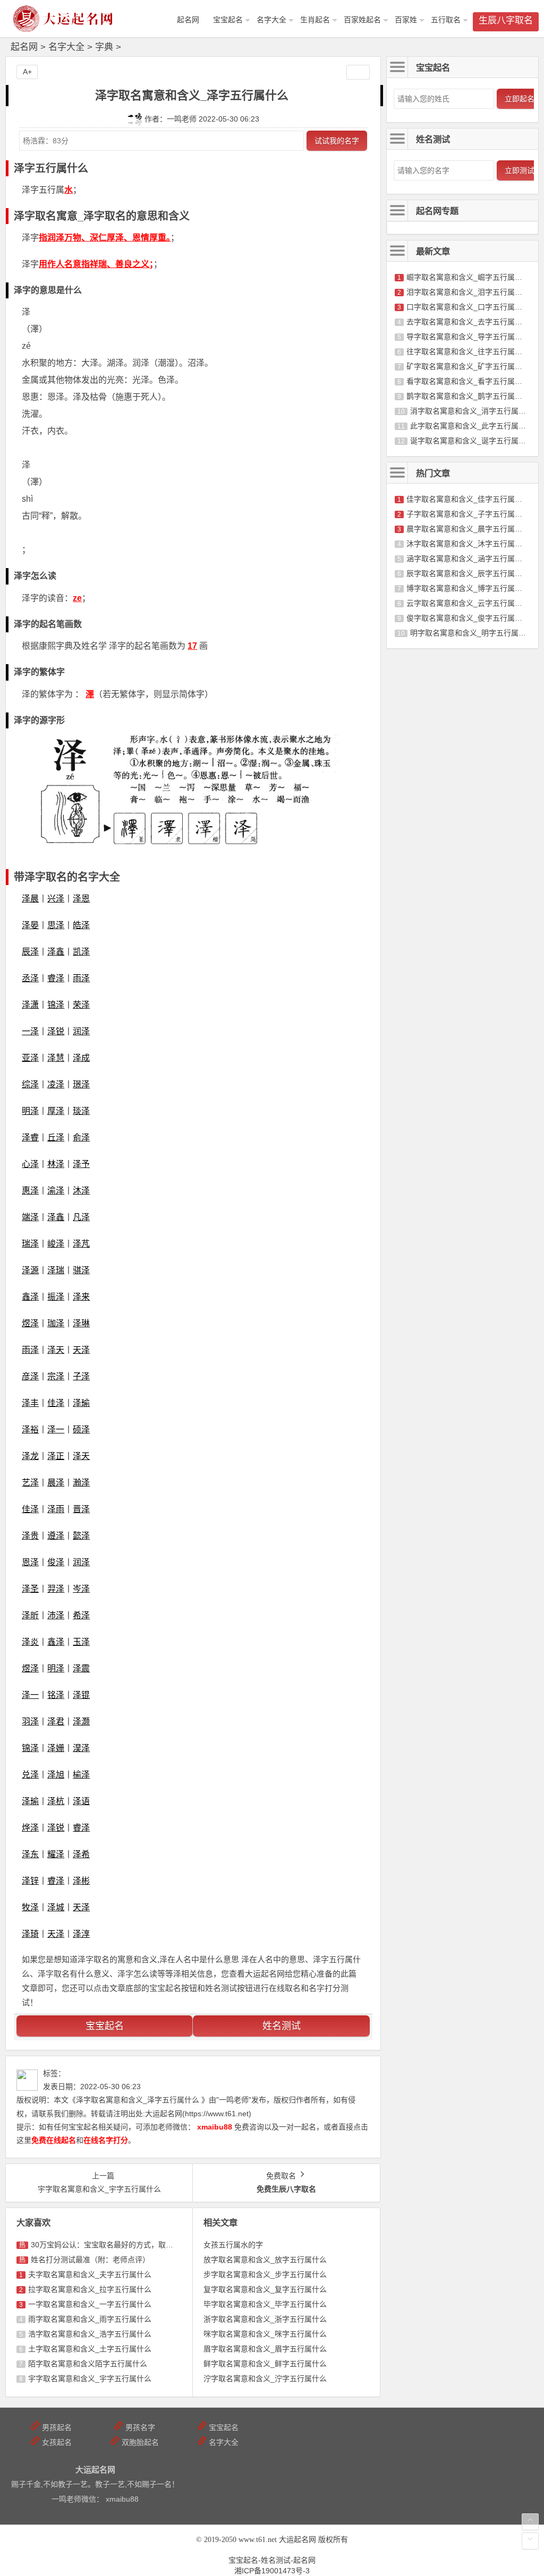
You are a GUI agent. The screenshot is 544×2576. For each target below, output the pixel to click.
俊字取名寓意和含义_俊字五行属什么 (468, 618)
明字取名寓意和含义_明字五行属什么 (472, 633)
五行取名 (446, 20)
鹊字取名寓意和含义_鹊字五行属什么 (468, 396)
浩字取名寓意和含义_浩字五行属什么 (90, 2334)
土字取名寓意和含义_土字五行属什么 (90, 2349)
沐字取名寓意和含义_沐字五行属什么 (468, 544)
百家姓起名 (362, 20)
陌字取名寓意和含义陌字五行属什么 (88, 2364)
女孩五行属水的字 (233, 2245)
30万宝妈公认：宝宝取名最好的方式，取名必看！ (113, 2245)
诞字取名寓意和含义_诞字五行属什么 (472, 441)
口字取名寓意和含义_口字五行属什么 (468, 307)
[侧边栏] (358, 72)
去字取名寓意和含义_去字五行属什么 (468, 322)
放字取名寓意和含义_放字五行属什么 (265, 2260)
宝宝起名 (228, 20)
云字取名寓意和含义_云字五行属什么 (468, 603)
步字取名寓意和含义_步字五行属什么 (265, 2274)
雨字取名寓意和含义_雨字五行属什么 (90, 2319)
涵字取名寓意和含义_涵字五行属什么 (468, 559)
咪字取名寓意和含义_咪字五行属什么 (265, 2334)
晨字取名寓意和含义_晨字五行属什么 (468, 529)
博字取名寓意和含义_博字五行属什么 (468, 588)
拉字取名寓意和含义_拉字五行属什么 (90, 2289)
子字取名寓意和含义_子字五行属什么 (468, 514)
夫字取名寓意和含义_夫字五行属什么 (90, 2274)
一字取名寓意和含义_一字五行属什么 (90, 2304)
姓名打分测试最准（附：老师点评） (90, 2260)
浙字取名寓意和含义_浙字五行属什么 (265, 2319)
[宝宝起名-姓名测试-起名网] (64, 27)
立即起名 (520, 99)
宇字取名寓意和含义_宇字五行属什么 (90, 2378)
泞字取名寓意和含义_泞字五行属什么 (265, 2378)
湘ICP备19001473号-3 (272, 2571)
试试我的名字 (337, 141)
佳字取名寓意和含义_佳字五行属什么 (468, 499)
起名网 (24, 47)
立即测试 (520, 170)
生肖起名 (315, 20)
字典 (104, 47)
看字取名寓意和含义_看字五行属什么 (468, 381)
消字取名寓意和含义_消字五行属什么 (472, 411)
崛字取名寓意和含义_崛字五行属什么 (468, 277)
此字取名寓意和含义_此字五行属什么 (472, 426)
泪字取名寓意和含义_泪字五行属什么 (468, 292)
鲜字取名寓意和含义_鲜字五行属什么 (265, 2364)
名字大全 (271, 20)
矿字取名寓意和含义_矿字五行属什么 (468, 366)
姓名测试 (282, 2026)
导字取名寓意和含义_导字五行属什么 (468, 337)
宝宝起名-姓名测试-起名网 (272, 2560)
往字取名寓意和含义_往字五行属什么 (468, 351)
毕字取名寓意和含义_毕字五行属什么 (265, 2304)
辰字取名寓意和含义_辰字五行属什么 (468, 573)
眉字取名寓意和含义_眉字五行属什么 (265, 2349)
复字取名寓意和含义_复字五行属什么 (265, 2289)
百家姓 (406, 20)
